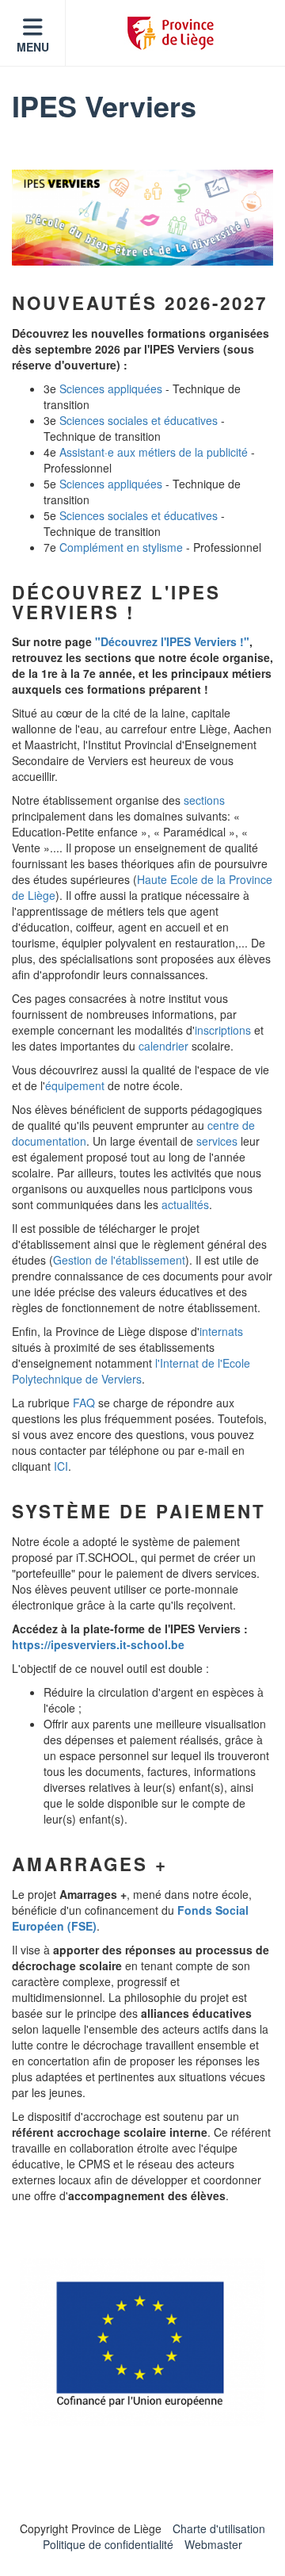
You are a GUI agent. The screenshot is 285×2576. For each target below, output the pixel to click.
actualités (185, 1204)
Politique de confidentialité (108, 2544)
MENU (33, 47)
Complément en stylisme (121, 547)
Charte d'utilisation (219, 2528)
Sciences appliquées (111, 389)
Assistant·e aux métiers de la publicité (154, 452)
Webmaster (213, 2544)
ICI (61, 1466)
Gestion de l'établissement (119, 1260)
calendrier (163, 1046)
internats (221, 1331)
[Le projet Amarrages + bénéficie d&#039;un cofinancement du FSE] (142, 2342)
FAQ (84, 1403)
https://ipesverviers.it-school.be (98, 1644)
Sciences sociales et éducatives (139, 420)
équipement (75, 1085)
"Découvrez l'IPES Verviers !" (172, 641)
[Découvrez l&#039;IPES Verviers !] (142, 218)
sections (204, 800)
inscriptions (223, 1030)
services (217, 1141)
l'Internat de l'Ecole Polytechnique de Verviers (131, 1371)
